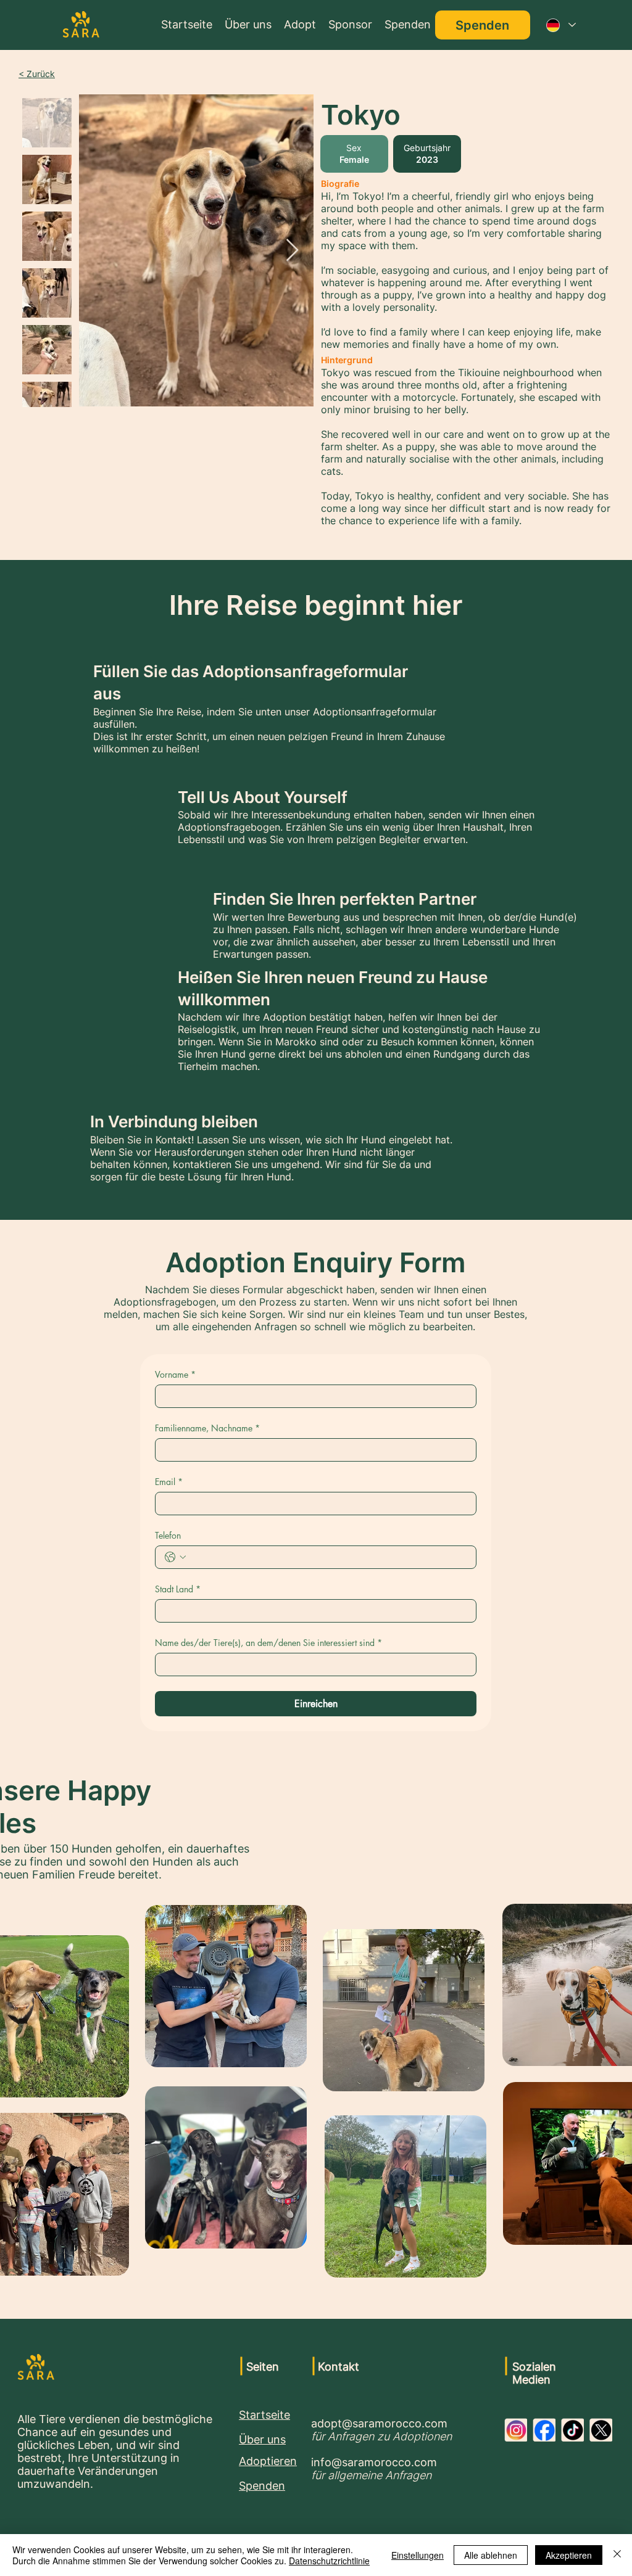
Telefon (168, 1535)
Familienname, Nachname (207, 1428)
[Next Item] (292, 251)
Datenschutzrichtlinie (329, 2561)
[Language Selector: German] (560, 25)
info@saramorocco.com (374, 2462)
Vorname (175, 1374)
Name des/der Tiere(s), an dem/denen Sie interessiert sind (268, 1643)
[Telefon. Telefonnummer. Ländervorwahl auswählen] (175, 1557)
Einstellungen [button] (418, 2555)
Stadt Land (178, 1589)
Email (169, 1482)
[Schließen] (617, 2555)
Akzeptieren (569, 2555)
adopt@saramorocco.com (379, 2423)
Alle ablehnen (491, 2555)
